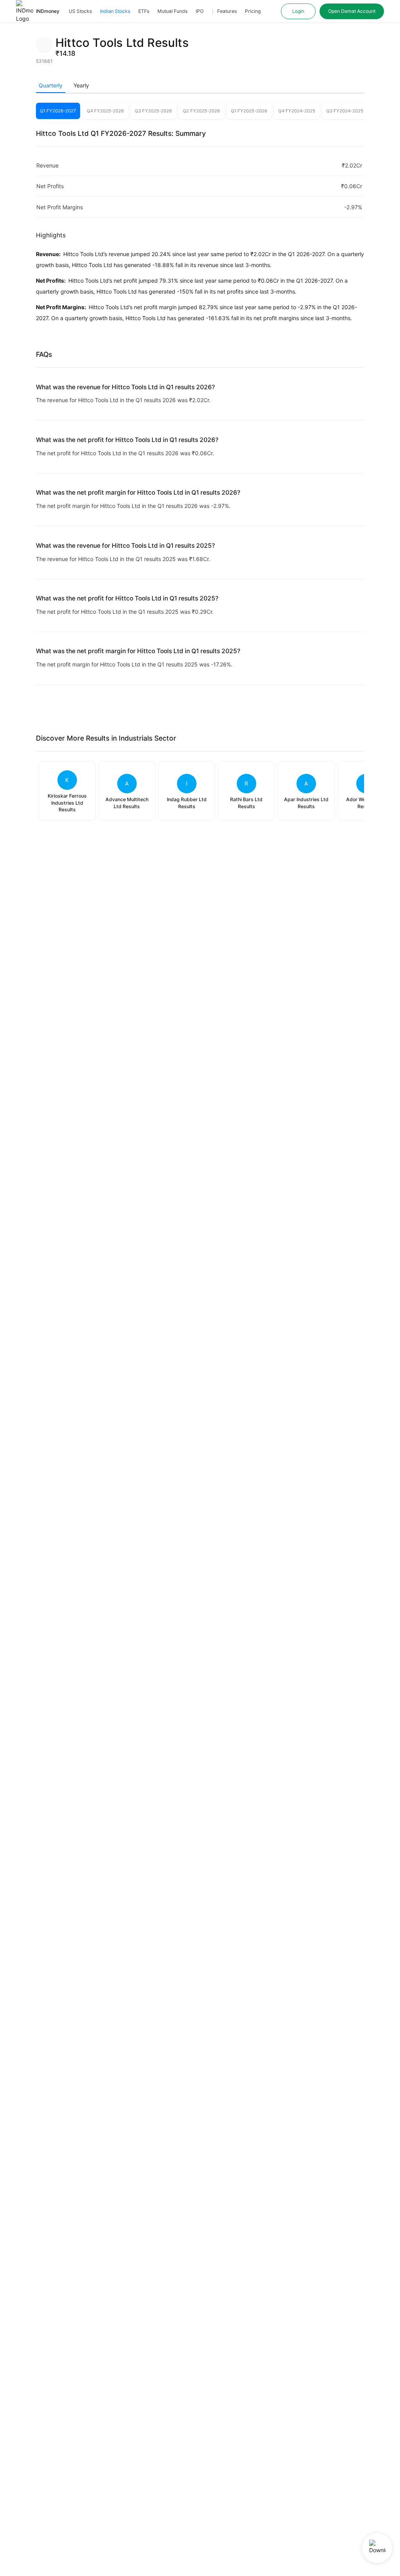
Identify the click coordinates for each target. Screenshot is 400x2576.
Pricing (253, 11)
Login (298, 11)
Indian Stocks (115, 11)
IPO (200, 11)
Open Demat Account (352, 11)
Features (227, 11)
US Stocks (80, 11)
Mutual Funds (172, 11)
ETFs (144, 11)
